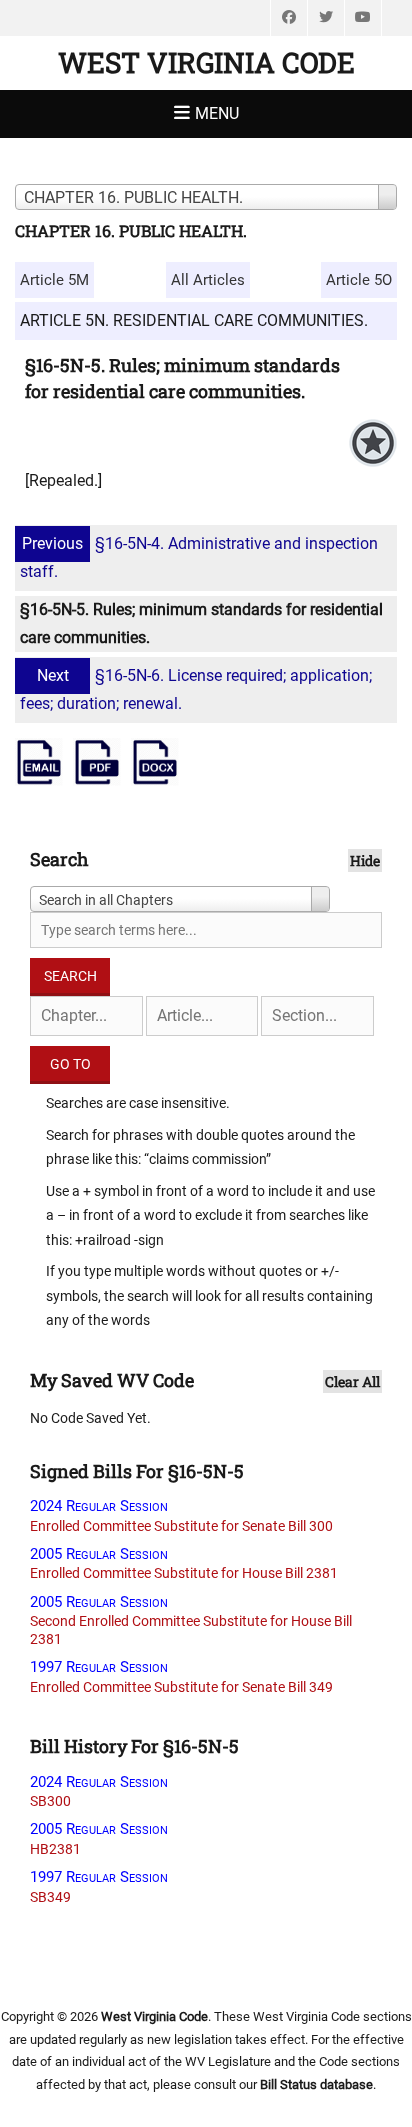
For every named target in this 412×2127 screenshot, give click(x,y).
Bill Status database (316, 2084)
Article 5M (54, 280)
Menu (217, 113)
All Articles (208, 280)
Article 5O (359, 280)
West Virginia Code (206, 62)
